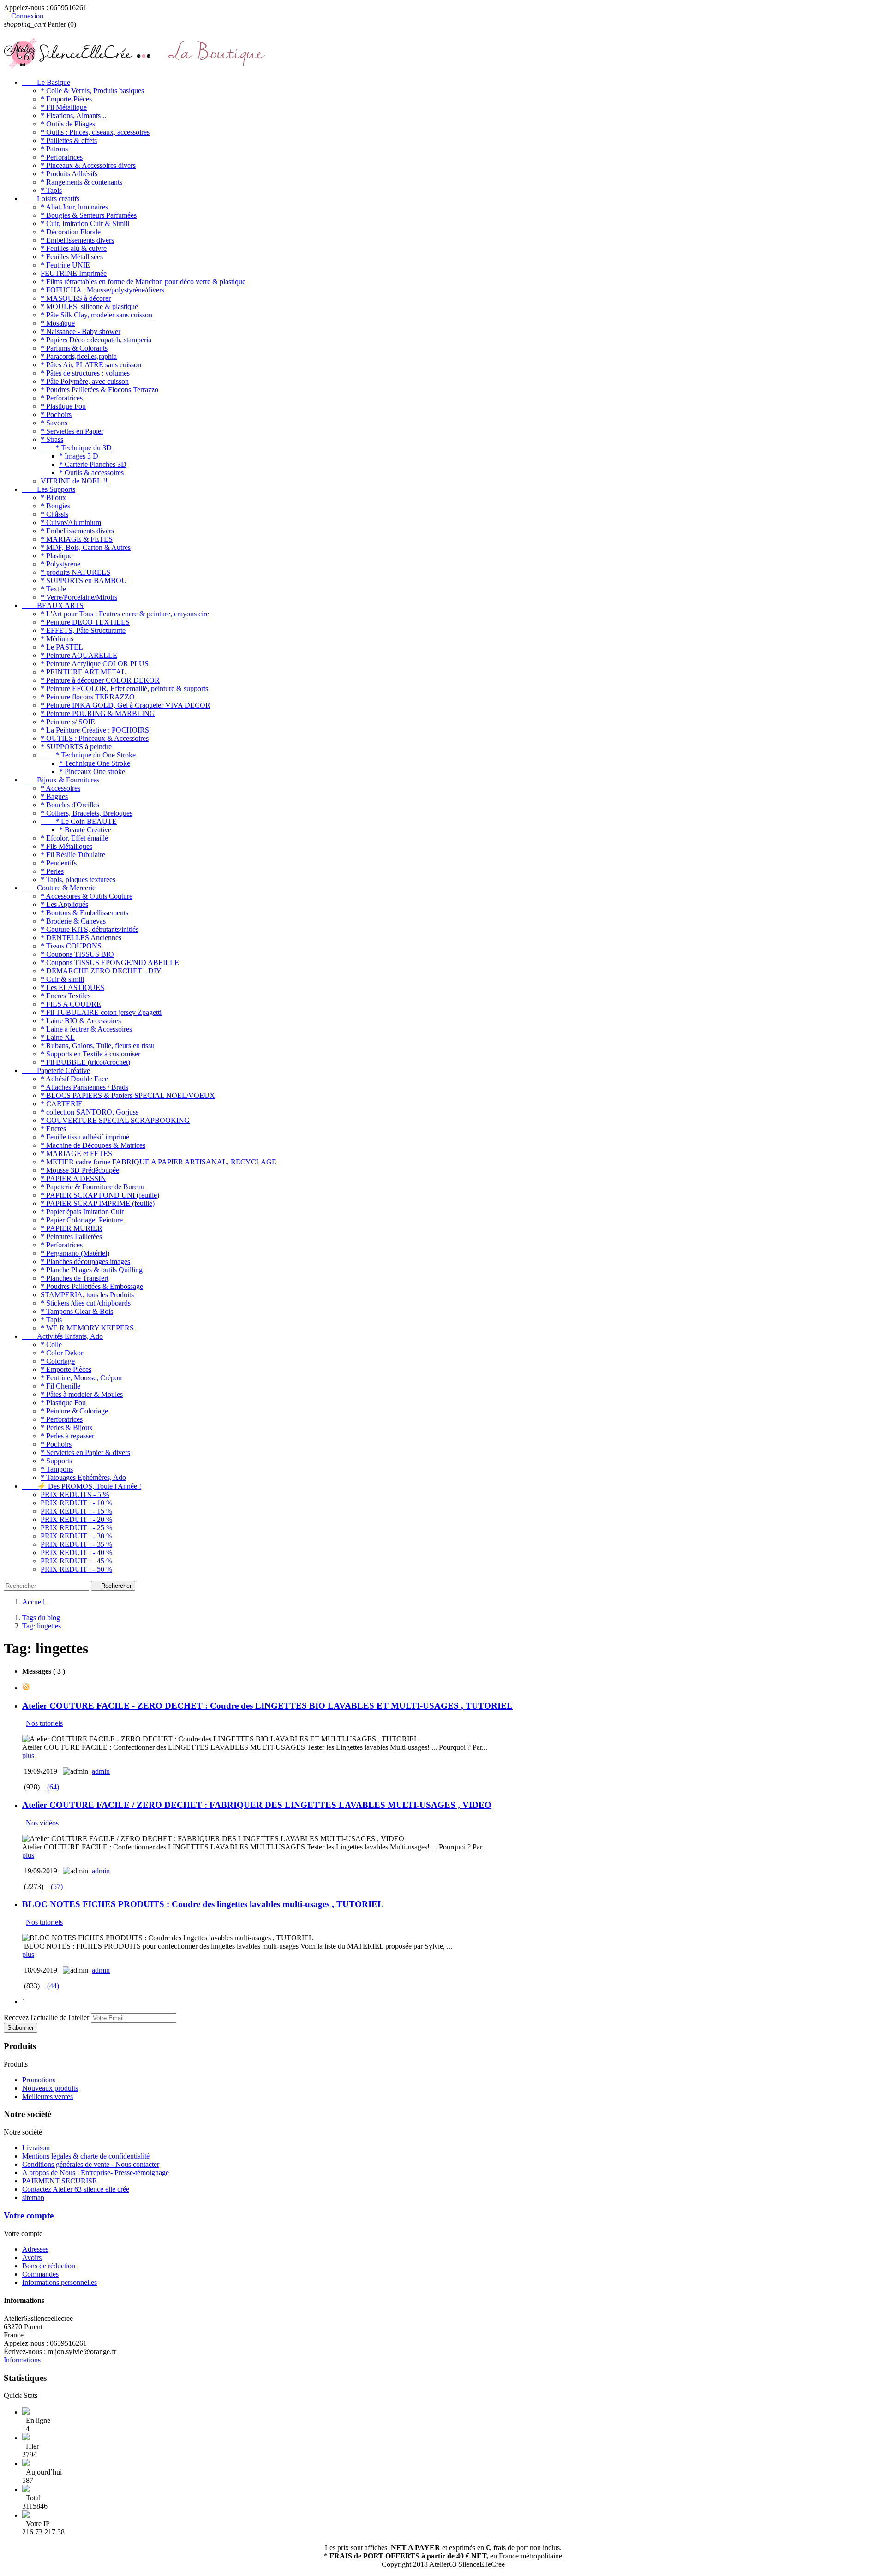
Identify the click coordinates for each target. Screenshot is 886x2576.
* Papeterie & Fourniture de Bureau (93, 1187)
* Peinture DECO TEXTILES (85, 622)
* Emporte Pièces (66, 1369)
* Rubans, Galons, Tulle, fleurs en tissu (98, 1046)
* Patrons (54, 149)
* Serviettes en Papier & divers (85, 1452)
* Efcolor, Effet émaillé (74, 838)
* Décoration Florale (71, 232)
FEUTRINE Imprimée (74, 273)
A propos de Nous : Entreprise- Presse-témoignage (96, 2173)
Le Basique (46, 82)
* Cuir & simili (62, 979)
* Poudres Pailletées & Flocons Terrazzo (99, 390)
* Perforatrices (62, 157)
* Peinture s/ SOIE (68, 722)
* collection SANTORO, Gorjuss (90, 1112)
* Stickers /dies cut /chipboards (86, 1303)
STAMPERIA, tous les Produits (87, 1295)
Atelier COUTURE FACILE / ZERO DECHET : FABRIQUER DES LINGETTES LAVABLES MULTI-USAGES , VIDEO (257, 1805)
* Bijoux (53, 498)
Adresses (35, 2249)
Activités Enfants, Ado (63, 1336)
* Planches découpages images (85, 1261)
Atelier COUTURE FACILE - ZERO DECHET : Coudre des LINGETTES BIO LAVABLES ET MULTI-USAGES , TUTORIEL (267, 1706)
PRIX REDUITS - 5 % (75, 1494)
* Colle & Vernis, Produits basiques (92, 91)
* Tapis (51, 190)
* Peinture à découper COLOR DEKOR (100, 680)
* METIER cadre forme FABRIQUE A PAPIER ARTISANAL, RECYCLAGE (159, 1162)
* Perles (52, 871)
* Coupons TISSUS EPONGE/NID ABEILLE (110, 963)
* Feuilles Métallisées (72, 257)
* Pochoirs (56, 414)
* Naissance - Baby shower (81, 331)
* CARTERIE (62, 1104)
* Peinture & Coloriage (74, 1411)
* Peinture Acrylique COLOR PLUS (95, 664)
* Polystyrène (60, 564)
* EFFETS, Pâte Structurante (83, 630)
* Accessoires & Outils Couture (87, 896)
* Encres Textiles (66, 996)
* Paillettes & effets (69, 140)
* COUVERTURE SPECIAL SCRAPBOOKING (115, 1120)
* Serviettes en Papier (72, 431)
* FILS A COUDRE (71, 1004)
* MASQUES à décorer (76, 298)
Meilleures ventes (48, 2096)
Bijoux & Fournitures (61, 780)
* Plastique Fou (63, 406)
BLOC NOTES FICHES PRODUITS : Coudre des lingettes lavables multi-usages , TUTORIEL (203, 1904)
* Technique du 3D (76, 448)
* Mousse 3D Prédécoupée (80, 1170)
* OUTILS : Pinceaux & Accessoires (95, 738)
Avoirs (32, 2257)
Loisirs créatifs (51, 199)
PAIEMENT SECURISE (60, 2181)
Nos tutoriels (44, 1723)
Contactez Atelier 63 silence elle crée (76, 2189)
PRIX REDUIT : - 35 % (76, 1544)
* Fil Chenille (60, 1386)
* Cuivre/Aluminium (71, 522)
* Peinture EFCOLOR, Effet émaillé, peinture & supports (124, 689)
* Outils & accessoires (91, 473)
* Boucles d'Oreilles (70, 805)
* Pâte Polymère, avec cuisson (85, 381)
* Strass (52, 439)
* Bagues (54, 796)
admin (101, 1771)
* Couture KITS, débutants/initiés (90, 929)
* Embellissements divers (77, 240)
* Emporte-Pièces (66, 99)
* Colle (51, 1345)
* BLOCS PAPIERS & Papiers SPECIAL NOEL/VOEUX (128, 1095)
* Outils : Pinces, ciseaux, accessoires (95, 132)
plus (28, 1756)
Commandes (40, 2274)
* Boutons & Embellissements (84, 913)
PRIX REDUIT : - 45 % (76, 1561)
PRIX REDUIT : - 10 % (76, 1503)
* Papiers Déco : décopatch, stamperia (96, 340)
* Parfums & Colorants (74, 348)
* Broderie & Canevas (73, 921)
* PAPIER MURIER (72, 1228)
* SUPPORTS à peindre (76, 747)
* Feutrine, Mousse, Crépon (81, 1378)
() (52, 1787)
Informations (22, 2360)
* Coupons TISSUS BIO (77, 954)
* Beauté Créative (85, 830)
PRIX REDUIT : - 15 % (76, 1511)
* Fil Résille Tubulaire (73, 855)
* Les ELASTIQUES (72, 987)
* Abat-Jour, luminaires (74, 207)
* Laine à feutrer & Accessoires (86, 1029)
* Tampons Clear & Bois (77, 1311)
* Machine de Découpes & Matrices (93, 1145)
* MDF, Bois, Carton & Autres (86, 547)
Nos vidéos (42, 1823)
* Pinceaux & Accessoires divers (88, 165)
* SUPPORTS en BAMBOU (84, 581)
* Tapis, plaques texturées (78, 880)
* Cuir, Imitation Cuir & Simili (85, 224)
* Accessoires (60, 788)
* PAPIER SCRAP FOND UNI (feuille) (100, 1195)
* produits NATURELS (75, 572)
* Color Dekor (62, 1353)
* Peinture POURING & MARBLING (98, 713)
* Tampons (57, 1469)
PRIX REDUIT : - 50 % (76, 1569)
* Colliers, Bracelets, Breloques (87, 813)
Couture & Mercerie (59, 888)
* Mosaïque (58, 323)
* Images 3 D (79, 456)
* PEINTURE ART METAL (83, 672)
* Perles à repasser (67, 1436)
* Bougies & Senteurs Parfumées (89, 215)
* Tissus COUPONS (71, 946)
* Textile (53, 589)
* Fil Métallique (64, 107)
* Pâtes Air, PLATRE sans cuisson (91, 365)
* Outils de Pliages (68, 124)
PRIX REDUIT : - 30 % (76, 1536)
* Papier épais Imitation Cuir (82, 1212)
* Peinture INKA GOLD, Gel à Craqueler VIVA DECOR (126, 705)
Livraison (36, 2148)
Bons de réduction (49, 2266)
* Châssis (54, 514)
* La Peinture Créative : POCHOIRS (95, 730)
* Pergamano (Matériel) (75, 1253)
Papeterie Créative (56, 1070)
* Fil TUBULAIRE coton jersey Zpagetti (101, 1012)
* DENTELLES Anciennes (81, 938)
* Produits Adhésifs (69, 174)
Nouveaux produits (50, 2088)
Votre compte (29, 2215)
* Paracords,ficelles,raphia (79, 356)
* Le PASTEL (62, 647)
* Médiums (57, 639)
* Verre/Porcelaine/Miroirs (79, 597)
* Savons (54, 423)
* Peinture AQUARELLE (79, 655)
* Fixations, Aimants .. (73, 116)
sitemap (33, 2197)
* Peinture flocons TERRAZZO (88, 697)
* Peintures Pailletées (71, 1237)
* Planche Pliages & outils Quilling (92, 1270)
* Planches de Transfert (75, 1278)
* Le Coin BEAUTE (79, 821)
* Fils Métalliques (66, 846)
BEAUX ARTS (53, 605)
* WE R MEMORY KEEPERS (87, 1328)
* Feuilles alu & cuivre (74, 248)
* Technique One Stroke (95, 763)
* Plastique (57, 556)
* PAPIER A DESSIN (73, 1178)
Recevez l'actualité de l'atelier (46, 2018)
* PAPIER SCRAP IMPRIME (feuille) (98, 1203)
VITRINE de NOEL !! (74, 481)
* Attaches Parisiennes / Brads (84, 1087)
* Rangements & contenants (81, 182)
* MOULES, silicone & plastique (89, 307)
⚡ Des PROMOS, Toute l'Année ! (82, 1486)
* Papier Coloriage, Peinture (82, 1220)
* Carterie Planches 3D (93, 464)
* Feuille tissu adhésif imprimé (85, 1137)
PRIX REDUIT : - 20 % (76, 1519)
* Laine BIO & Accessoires (81, 1021)
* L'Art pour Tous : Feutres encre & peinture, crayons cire (125, 614)
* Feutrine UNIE (65, 265)
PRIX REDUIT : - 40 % (76, 1553)
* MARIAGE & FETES (77, 539)
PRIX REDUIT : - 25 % (76, 1528)
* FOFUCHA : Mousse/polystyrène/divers (102, 290)
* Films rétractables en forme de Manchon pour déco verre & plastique (143, 282)
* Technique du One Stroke (88, 755)
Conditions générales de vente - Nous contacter (91, 2164)
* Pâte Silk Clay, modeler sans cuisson (96, 315)
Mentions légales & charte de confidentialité (86, 2156)
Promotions (39, 2080)
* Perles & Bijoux (67, 1428)
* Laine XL (58, 1037)
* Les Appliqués (64, 904)
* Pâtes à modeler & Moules (82, 1394)
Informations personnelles (60, 2282)
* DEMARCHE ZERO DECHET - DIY (101, 971)
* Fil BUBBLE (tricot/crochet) (85, 1062)
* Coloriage (58, 1361)
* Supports (56, 1461)
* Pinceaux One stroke (92, 772)
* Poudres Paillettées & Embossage (92, 1286)
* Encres (53, 1129)
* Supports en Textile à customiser (90, 1054)
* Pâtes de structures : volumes (85, 373)
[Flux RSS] (26, 1688)
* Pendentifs (59, 863)
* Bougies (55, 506)
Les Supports (49, 489)
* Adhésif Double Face (74, 1079)
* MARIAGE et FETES (76, 1154)
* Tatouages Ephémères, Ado (83, 1477)
